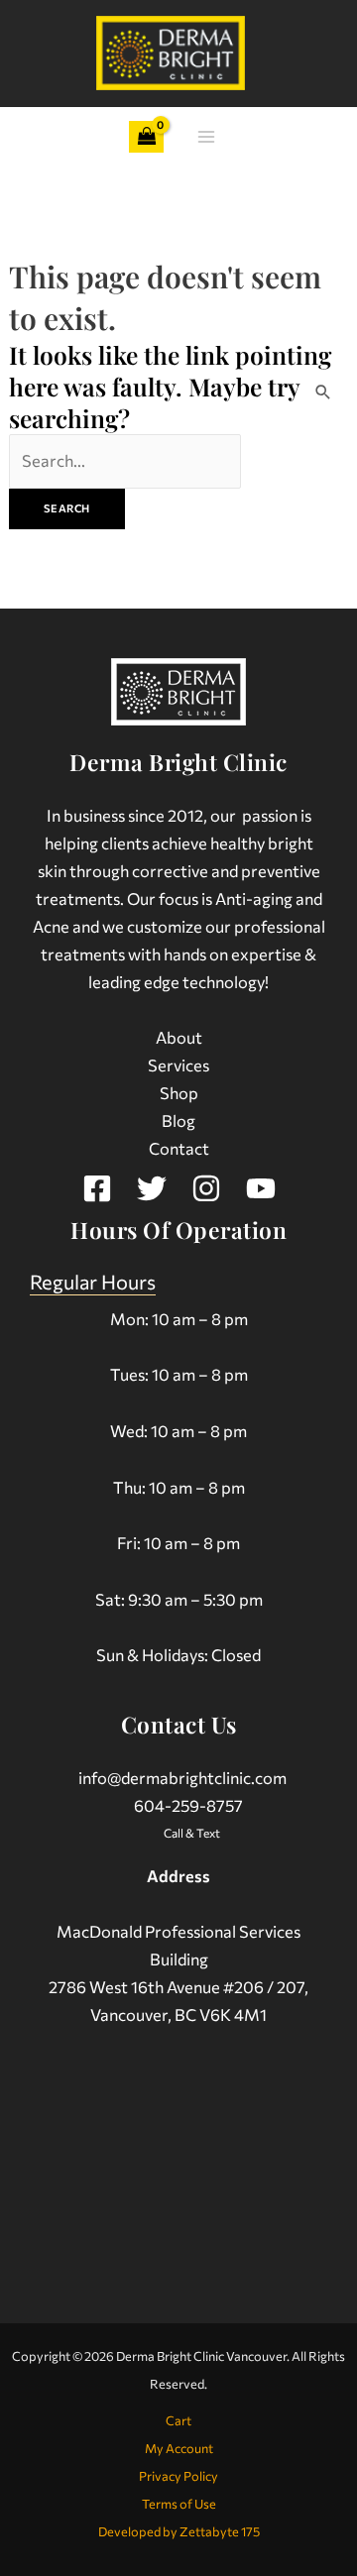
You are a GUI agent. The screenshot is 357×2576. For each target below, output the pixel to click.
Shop (179, 1092)
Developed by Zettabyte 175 (179, 2531)
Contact (179, 1148)
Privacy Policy (178, 2476)
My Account (179, 2448)
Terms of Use (179, 2504)
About (179, 1037)
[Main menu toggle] (206, 137)
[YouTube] (261, 1188)
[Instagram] (206, 1188)
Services (178, 1064)
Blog (178, 1120)
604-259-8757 (188, 1805)
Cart (178, 2420)
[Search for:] (125, 460)
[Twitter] (152, 1188)
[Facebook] (97, 1188)
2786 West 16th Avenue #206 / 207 (177, 1986)
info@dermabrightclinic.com (182, 1777)
